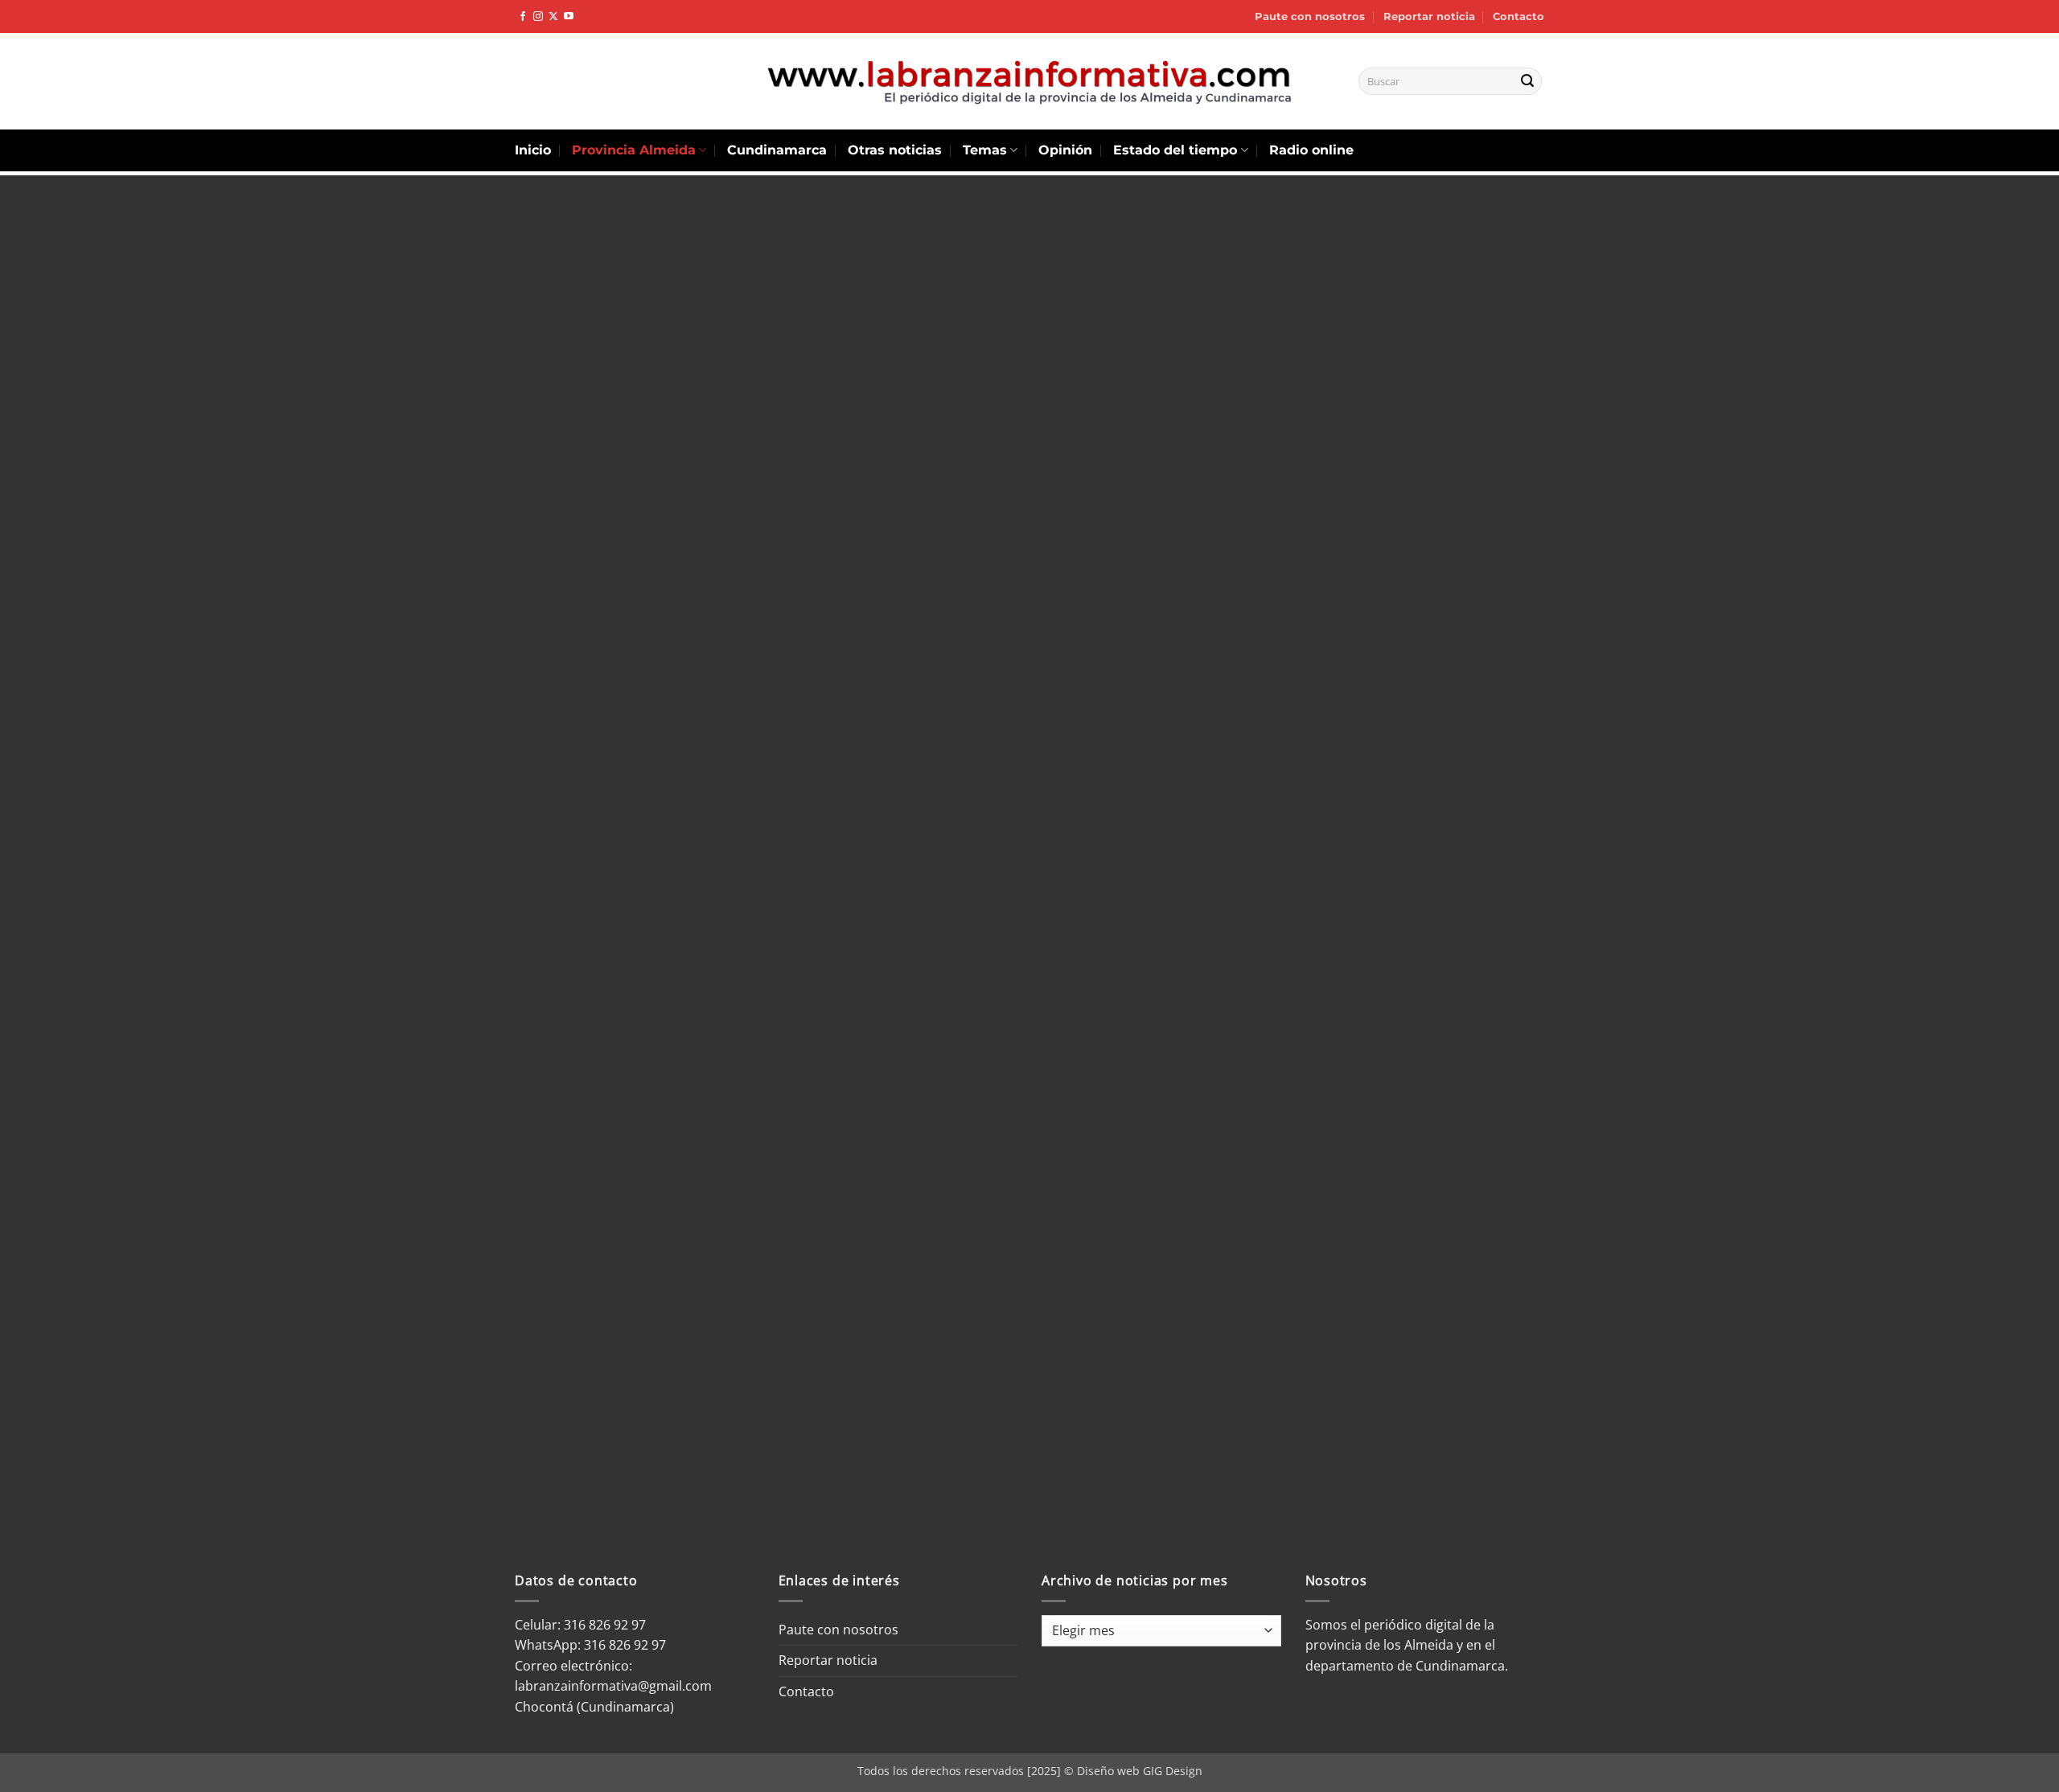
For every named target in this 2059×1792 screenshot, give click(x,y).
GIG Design (1173, 1771)
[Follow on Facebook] (523, 17)
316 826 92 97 (625, 1645)
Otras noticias (895, 150)
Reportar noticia (1429, 16)
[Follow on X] (553, 17)
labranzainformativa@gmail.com (613, 1686)
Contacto (1519, 16)
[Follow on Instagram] (538, 17)
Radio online (1311, 150)
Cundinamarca (777, 150)
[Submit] (1527, 81)
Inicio (533, 150)
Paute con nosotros (1310, 16)
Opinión (1065, 150)
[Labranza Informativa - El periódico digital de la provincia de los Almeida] (1029, 81)
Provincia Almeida (634, 150)
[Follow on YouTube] (569, 17)
